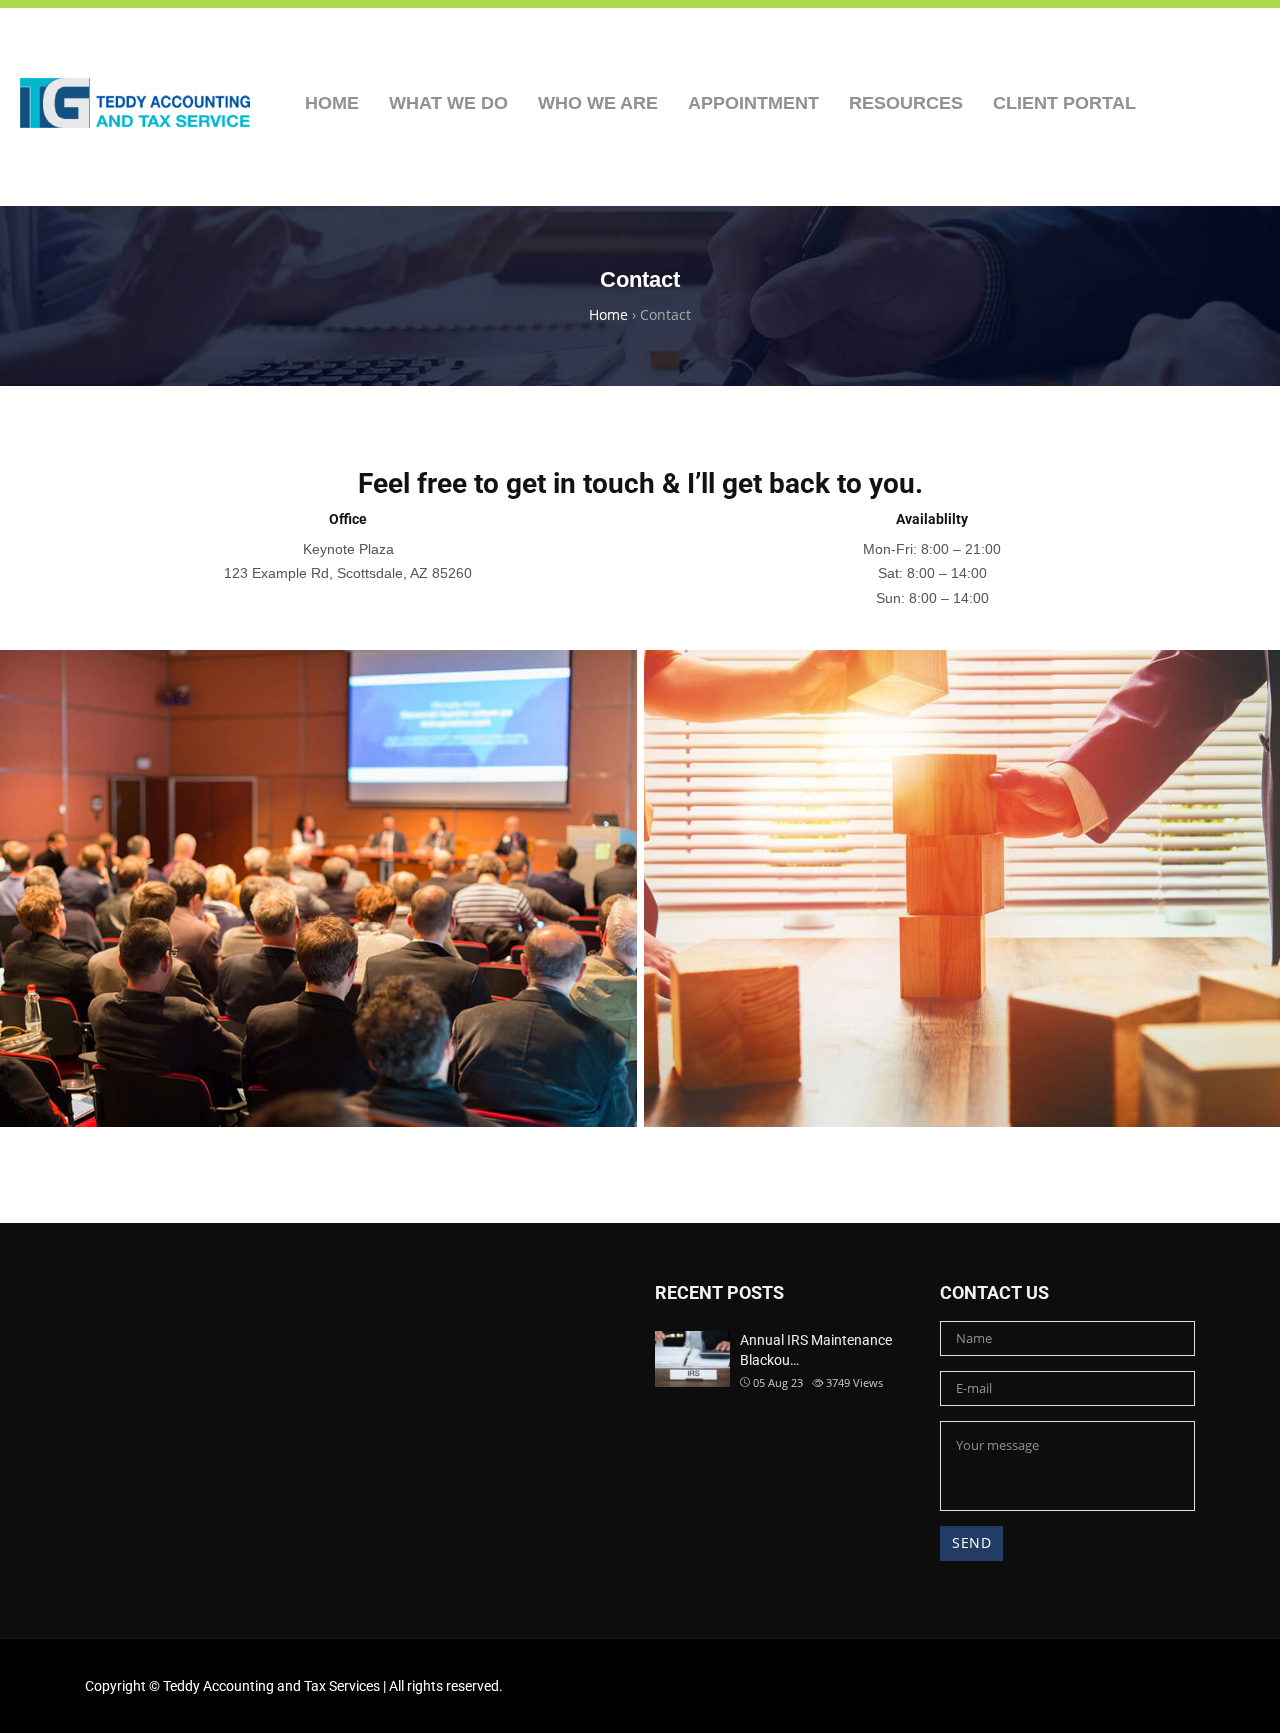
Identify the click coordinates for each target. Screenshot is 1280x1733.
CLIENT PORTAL (1064, 103)
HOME (332, 103)
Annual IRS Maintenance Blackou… (816, 1350)
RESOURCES (906, 103)
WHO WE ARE (598, 103)
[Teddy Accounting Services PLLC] (135, 103)
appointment (753, 103)
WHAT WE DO (448, 103)
